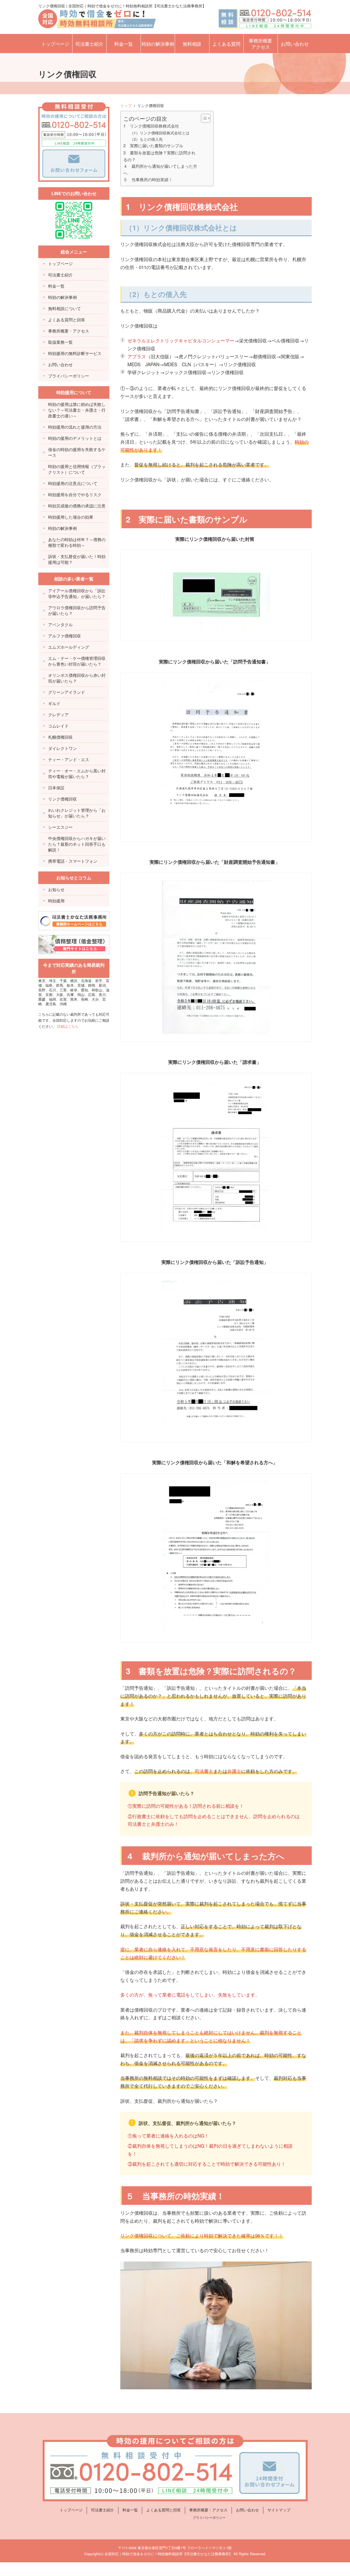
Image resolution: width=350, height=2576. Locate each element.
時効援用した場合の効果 (71, 517)
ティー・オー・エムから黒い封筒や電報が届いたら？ (77, 773)
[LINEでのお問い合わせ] (74, 220)
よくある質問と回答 (67, 320)
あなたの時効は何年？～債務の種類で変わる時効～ (77, 542)
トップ (126, 105)
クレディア (58, 714)
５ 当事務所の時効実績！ (148, 179)
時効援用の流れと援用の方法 (75, 427)
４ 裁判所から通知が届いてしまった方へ (160, 169)
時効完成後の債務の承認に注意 (77, 506)
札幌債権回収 (60, 737)
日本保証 (56, 788)
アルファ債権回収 (65, 636)
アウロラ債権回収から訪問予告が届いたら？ (77, 610)
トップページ (55, 44)
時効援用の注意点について (73, 483)
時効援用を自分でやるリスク (75, 494)
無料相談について (65, 308)
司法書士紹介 (89, 44)
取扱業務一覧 (60, 342)
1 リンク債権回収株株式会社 (151, 126)
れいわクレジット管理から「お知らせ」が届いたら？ (77, 813)
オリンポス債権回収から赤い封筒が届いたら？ (77, 678)
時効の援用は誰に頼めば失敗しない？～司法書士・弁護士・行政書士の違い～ (77, 410)
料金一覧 (124, 44)
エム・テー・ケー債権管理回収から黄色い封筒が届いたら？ (77, 661)
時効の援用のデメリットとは (75, 438)
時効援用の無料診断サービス (75, 353)
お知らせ (56, 889)
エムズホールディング (69, 647)
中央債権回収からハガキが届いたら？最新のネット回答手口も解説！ (77, 844)
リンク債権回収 (62, 799)
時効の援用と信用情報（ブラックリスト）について (77, 469)
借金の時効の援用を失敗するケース (77, 452)
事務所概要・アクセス (69, 331)
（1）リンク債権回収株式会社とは (160, 133)
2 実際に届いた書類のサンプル (153, 145)
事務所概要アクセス (260, 44)
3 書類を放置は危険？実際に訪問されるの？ (159, 156)
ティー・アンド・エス (69, 759)
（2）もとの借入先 (146, 139)
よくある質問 (226, 44)
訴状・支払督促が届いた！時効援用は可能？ (77, 559)
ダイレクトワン (62, 748)
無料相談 (192, 44)
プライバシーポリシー (69, 376)
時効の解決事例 (158, 44)
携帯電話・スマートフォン (73, 861)
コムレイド (58, 726)
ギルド (54, 703)
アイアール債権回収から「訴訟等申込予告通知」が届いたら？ (77, 593)
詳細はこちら (68, 1026)
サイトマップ (279, 2510)
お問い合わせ (295, 44)
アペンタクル (60, 624)
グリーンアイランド (67, 692)
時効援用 (56, 901)
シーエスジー (60, 827)
